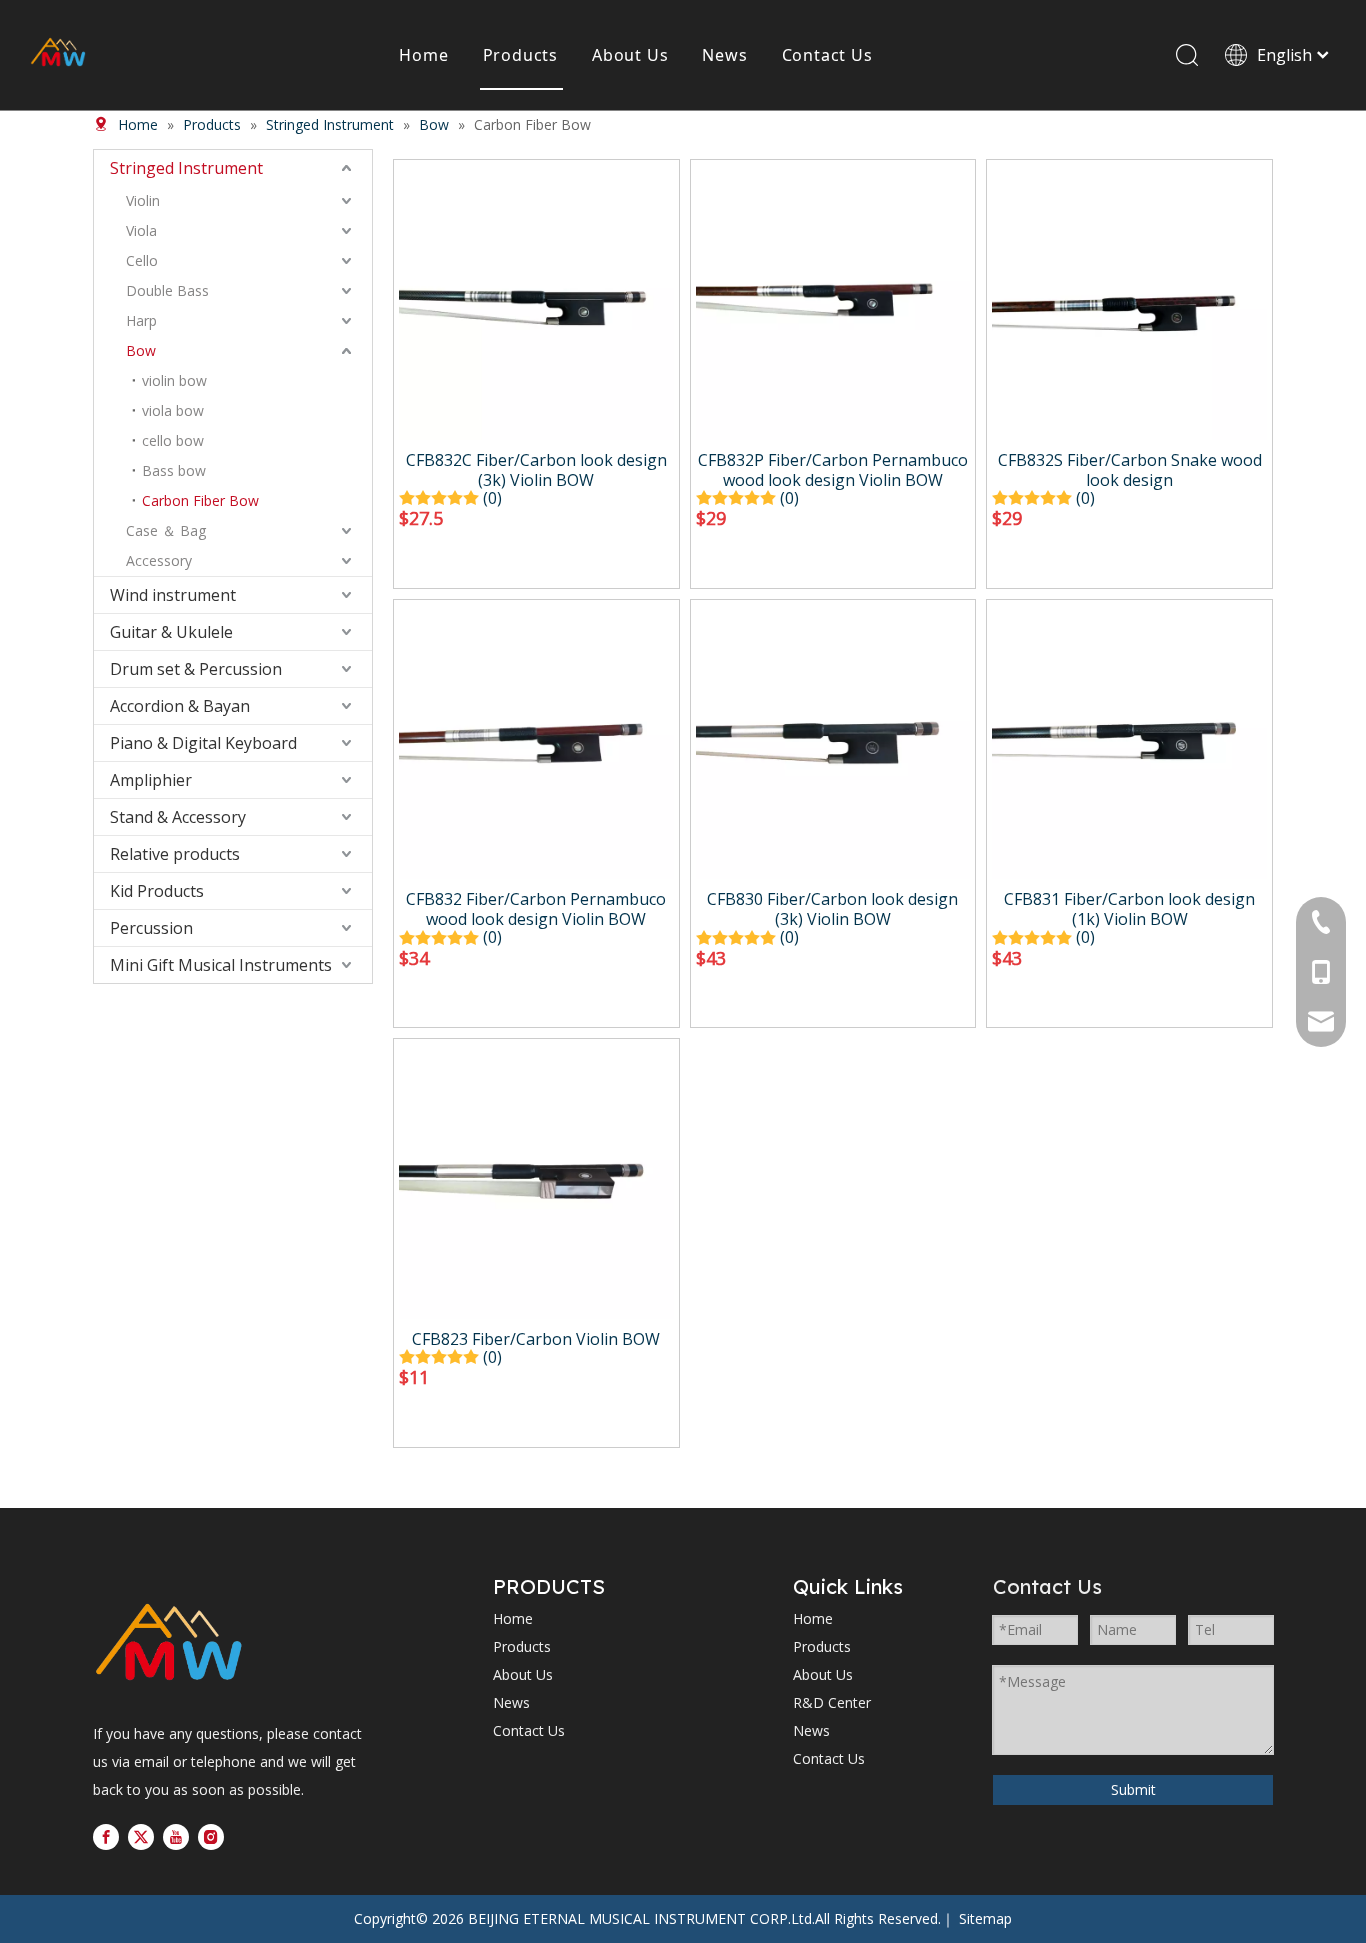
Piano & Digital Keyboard (203, 743)
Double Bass (167, 290)
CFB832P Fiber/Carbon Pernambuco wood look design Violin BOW (833, 470)
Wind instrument (173, 595)
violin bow (174, 380)
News (724, 55)
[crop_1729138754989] (168, 1644)
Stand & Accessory (178, 817)
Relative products (175, 854)
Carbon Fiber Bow (200, 500)
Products (520, 55)
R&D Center (832, 1702)
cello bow (173, 440)
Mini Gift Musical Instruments (221, 965)
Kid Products (157, 891)
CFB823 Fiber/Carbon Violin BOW (536, 1339)
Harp (141, 320)
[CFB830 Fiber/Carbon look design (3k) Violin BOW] (833, 740)
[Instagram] (211, 1837)
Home (423, 55)
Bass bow (174, 470)
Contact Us (827, 55)
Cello (142, 260)
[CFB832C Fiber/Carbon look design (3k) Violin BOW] (536, 301)
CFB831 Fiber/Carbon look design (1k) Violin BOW (1129, 909)
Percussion (151, 928)
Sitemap (985, 1918)
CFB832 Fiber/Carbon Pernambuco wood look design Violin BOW (536, 909)
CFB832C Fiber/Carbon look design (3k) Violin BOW (536, 470)
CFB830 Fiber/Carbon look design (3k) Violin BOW (832, 909)
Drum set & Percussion (196, 669)
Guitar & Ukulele (171, 632)
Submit (1133, 1789)
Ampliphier (151, 780)
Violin (143, 200)
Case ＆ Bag (166, 530)
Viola (141, 230)
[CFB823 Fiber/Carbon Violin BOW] (536, 1180)
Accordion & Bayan (180, 706)
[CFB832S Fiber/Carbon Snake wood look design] (1129, 301)
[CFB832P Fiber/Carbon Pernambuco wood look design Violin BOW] (833, 301)
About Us (630, 55)
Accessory (159, 560)
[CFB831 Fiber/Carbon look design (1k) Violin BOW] (1129, 740)
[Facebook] (106, 1837)
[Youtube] (176, 1837)
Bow (141, 350)
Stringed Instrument (186, 168)
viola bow (173, 410)
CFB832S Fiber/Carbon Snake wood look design (1130, 470)
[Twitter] (141, 1837)
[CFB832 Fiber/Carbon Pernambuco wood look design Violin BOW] (536, 740)
